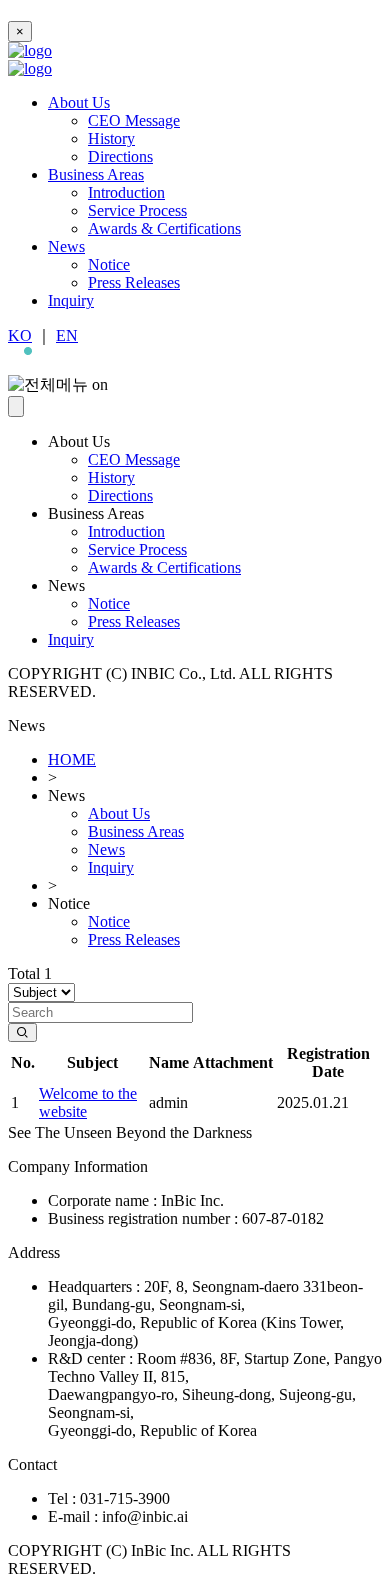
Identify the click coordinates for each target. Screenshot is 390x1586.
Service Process (137, 210)
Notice (109, 264)
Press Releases (134, 282)
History (111, 138)
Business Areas (96, 174)
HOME (72, 759)
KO (20, 335)
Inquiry (71, 300)
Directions (120, 156)
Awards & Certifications (164, 228)
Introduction (126, 192)
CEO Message (134, 120)
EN (67, 335)
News (66, 246)
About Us (79, 102)
